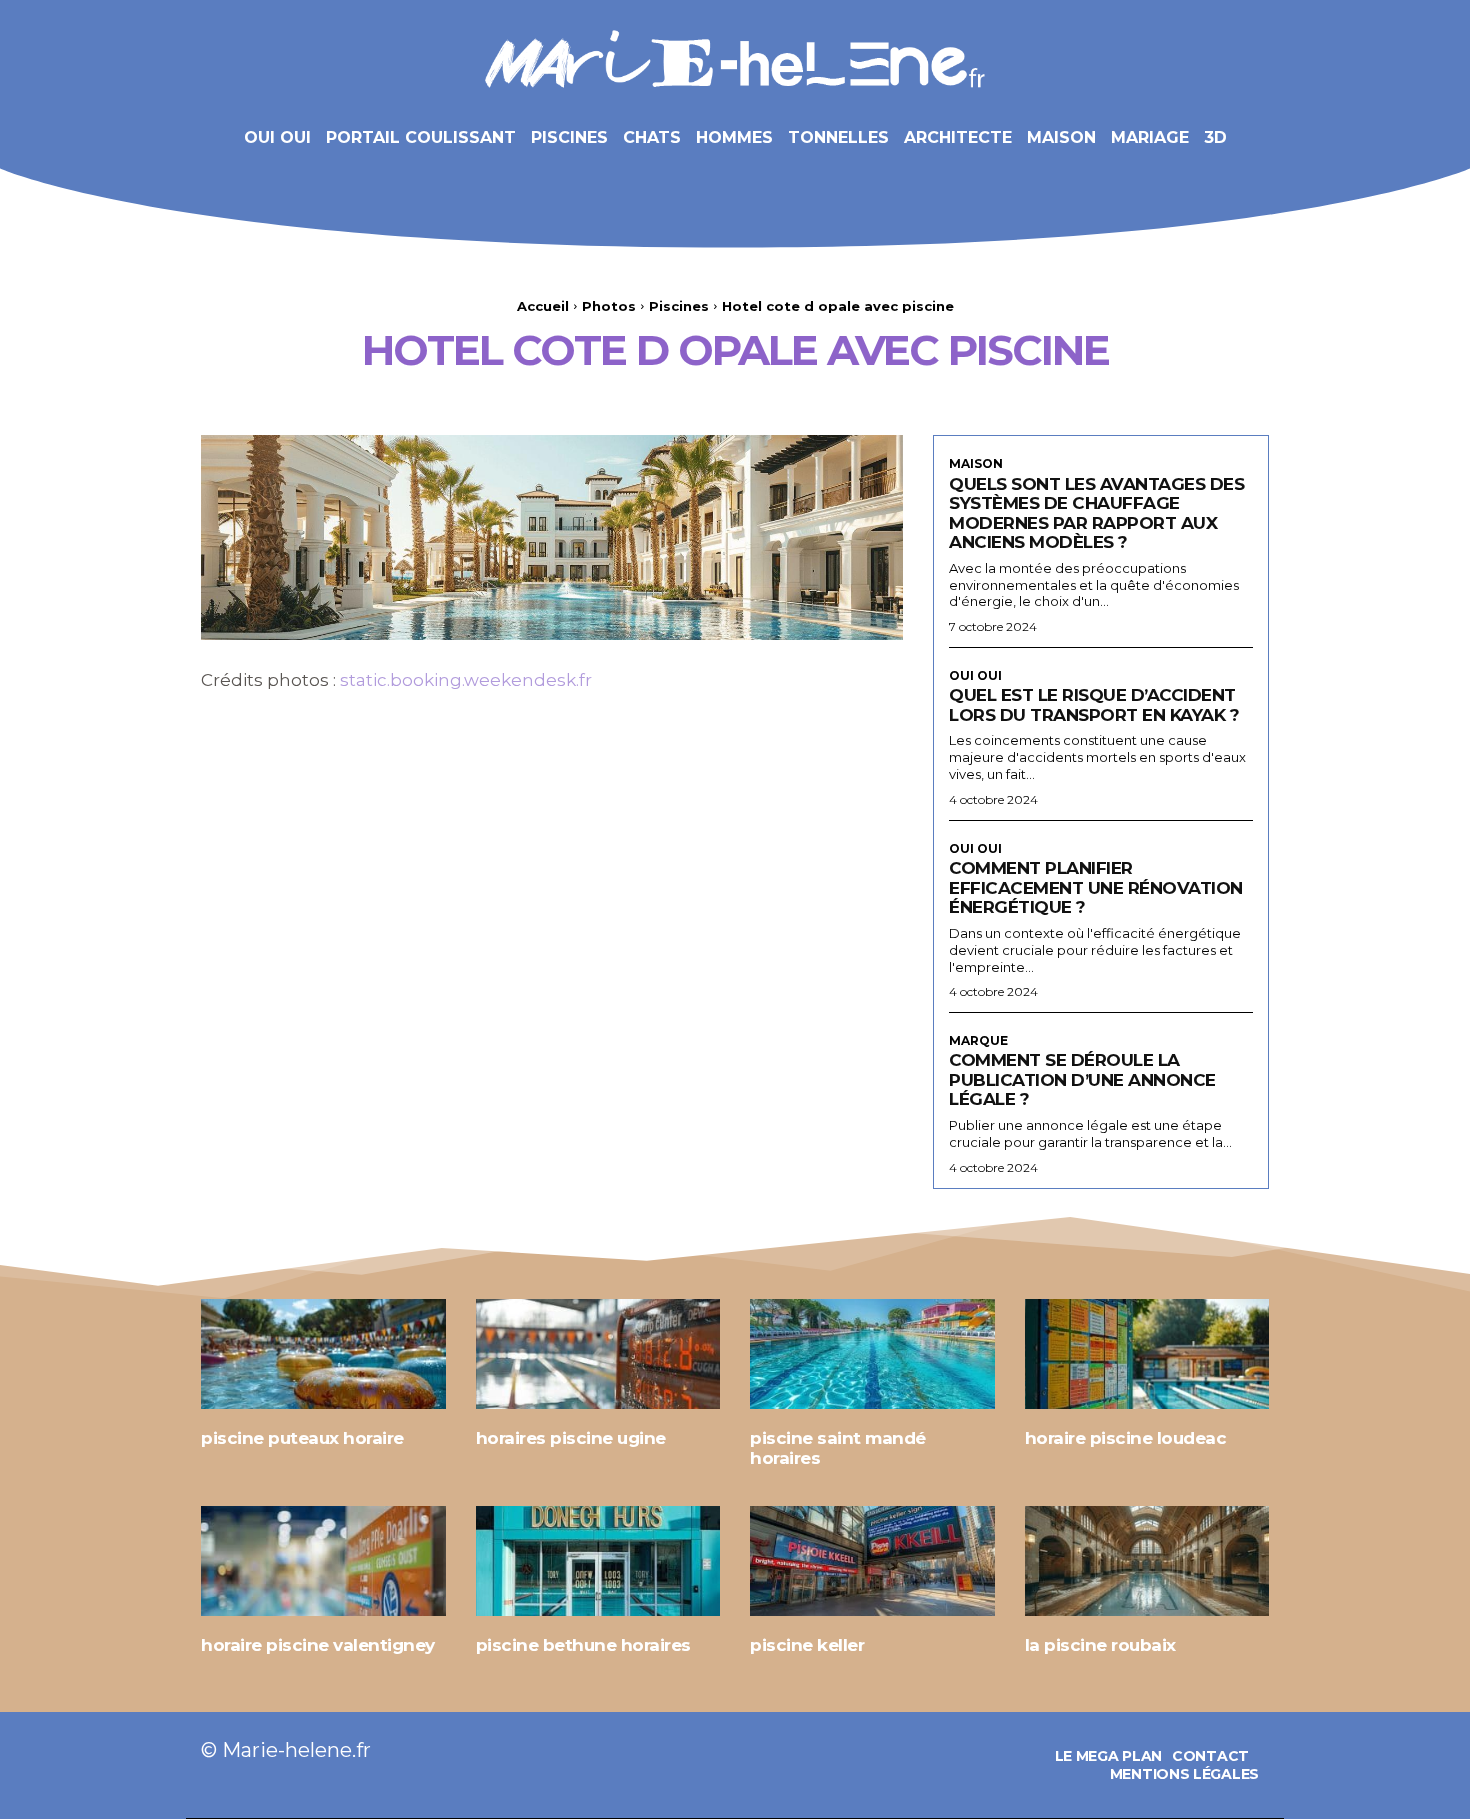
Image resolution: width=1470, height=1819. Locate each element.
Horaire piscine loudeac (1126, 1438)
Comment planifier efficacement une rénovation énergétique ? (1096, 887)
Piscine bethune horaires (583, 1645)
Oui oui (975, 676)
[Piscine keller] (872, 1561)
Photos (609, 306)
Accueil (543, 306)
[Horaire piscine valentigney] (323, 1561)
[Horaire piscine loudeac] (1147, 1354)
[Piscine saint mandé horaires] (872, 1354)
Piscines (679, 306)
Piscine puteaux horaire (302, 1438)
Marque (978, 1041)
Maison (976, 464)
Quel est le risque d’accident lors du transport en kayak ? (1094, 705)
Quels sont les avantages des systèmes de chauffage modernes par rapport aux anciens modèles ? (1096, 513)
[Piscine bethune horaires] (598, 1561)
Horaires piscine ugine (571, 1438)
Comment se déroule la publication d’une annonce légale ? (1082, 1079)
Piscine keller (807, 1645)
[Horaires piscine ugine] (598, 1354)
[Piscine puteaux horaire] (323, 1354)
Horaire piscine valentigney (318, 1645)
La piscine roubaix (1100, 1645)
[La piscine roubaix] (1147, 1561)
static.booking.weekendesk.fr (466, 680)
